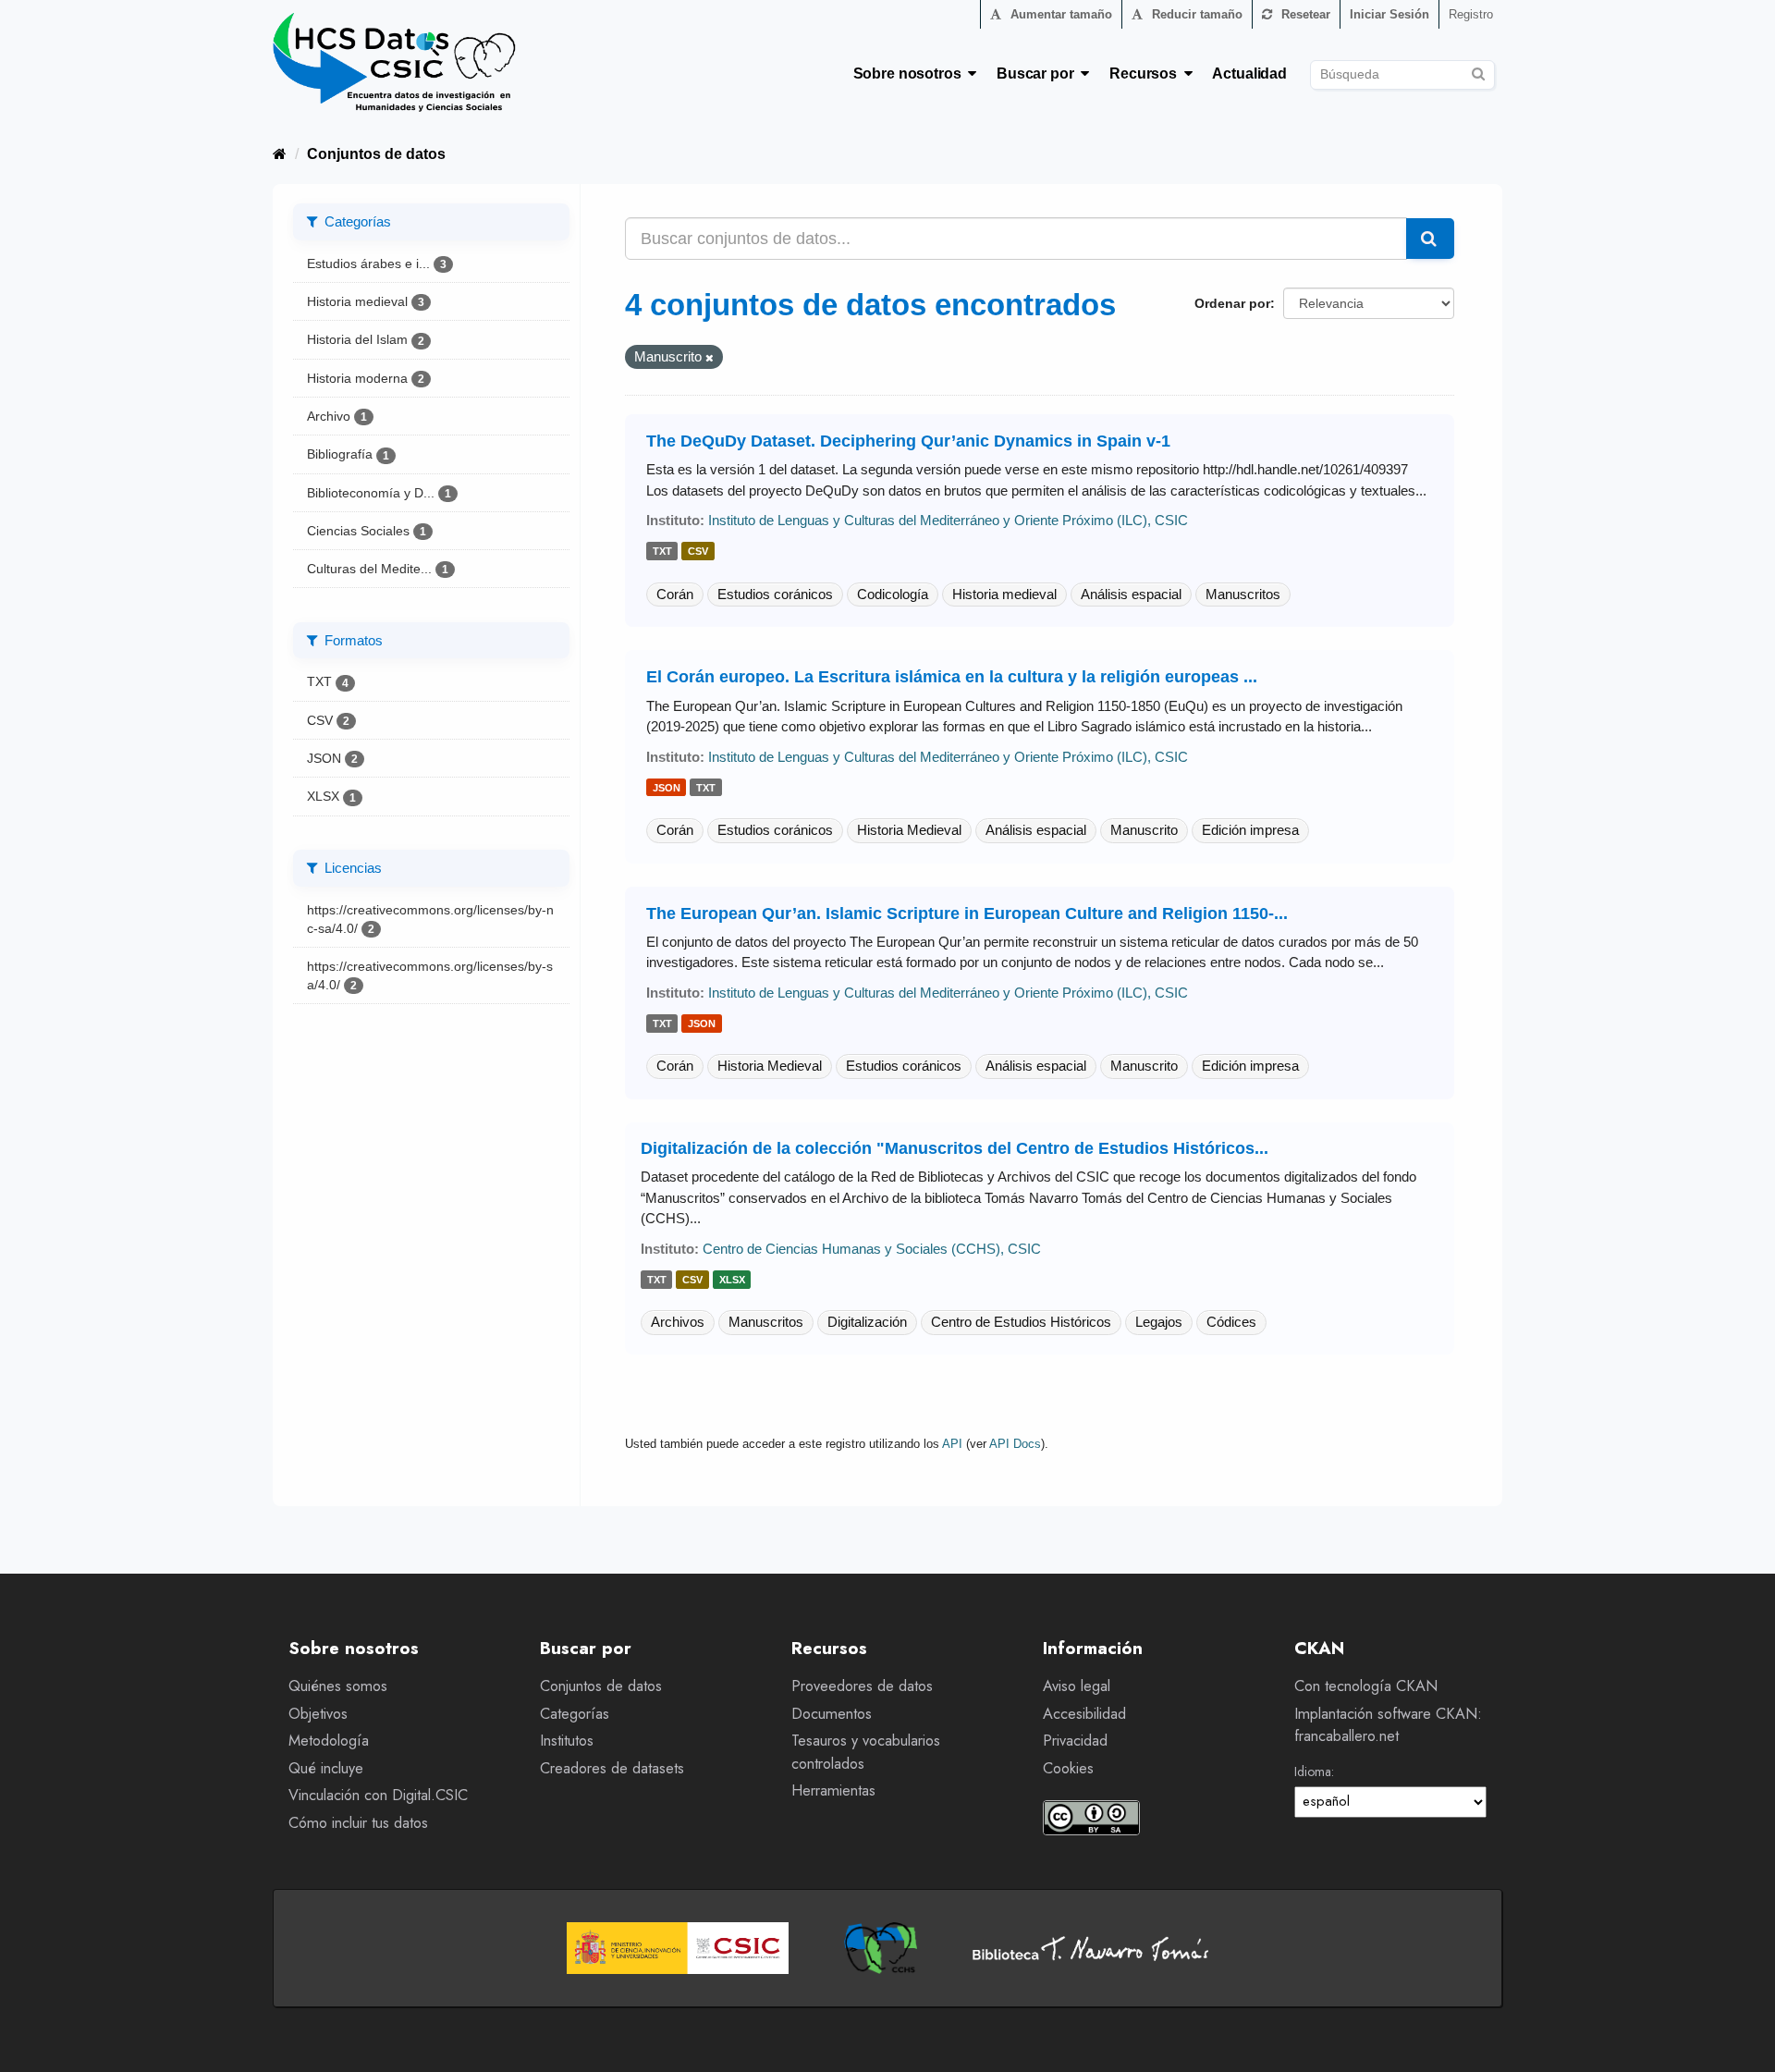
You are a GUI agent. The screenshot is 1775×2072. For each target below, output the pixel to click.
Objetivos (318, 1714)
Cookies (1068, 1768)
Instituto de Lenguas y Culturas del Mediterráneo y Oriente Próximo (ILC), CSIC (948, 520)
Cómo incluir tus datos (358, 1823)
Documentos (832, 1714)
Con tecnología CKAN (1366, 1686)
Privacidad (1075, 1741)
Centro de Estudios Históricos (1021, 1322)
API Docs (1015, 1444)
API (952, 1444)
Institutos (567, 1741)
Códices (1231, 1322)
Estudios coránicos (775, 594)
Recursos (1147, 74)
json (667, 788)
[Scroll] (1740, 2037)
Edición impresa (1250, 830)
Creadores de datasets (612, 1768)
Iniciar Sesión (1389, 14)
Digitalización (867, 1322)
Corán (675, 594)
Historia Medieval (909, 830)
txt (662, 552)
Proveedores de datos (862, 1686)
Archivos (678, 1322)
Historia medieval (1004, 594)
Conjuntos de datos (376, 154)
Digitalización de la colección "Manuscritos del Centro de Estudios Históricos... (955, 1148)
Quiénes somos (338, 1686)
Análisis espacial (1131, 594)
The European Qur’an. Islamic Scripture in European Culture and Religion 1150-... (967, 913)
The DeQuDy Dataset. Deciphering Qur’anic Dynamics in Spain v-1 (908, 441)
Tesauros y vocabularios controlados (866, 1752)
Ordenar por (1232, 303)
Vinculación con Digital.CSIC (378, 1795)
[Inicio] (280, 154)
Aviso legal (1077, 1686)
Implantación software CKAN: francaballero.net (1388, 1725)
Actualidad (1249, 74)
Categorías (575, 1714)
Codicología (893, 594)
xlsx (732, 1280)
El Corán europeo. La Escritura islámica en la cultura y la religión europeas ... (952, 677)
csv (698, 552)
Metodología (329, 1741)
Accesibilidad (1084, 1714)
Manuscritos (1243, 594)
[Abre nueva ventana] (678, 1948)
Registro (1471, 14)
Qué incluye (326, 1768)
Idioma (1313, 1772)
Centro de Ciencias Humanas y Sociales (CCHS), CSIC (872, 1249)
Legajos (1159, 1322)
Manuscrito (1144, 830)
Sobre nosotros (911, 74)
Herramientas (833, 1790)
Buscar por (1039, 74)
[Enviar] (1478, 72)
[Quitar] (710, 358)
